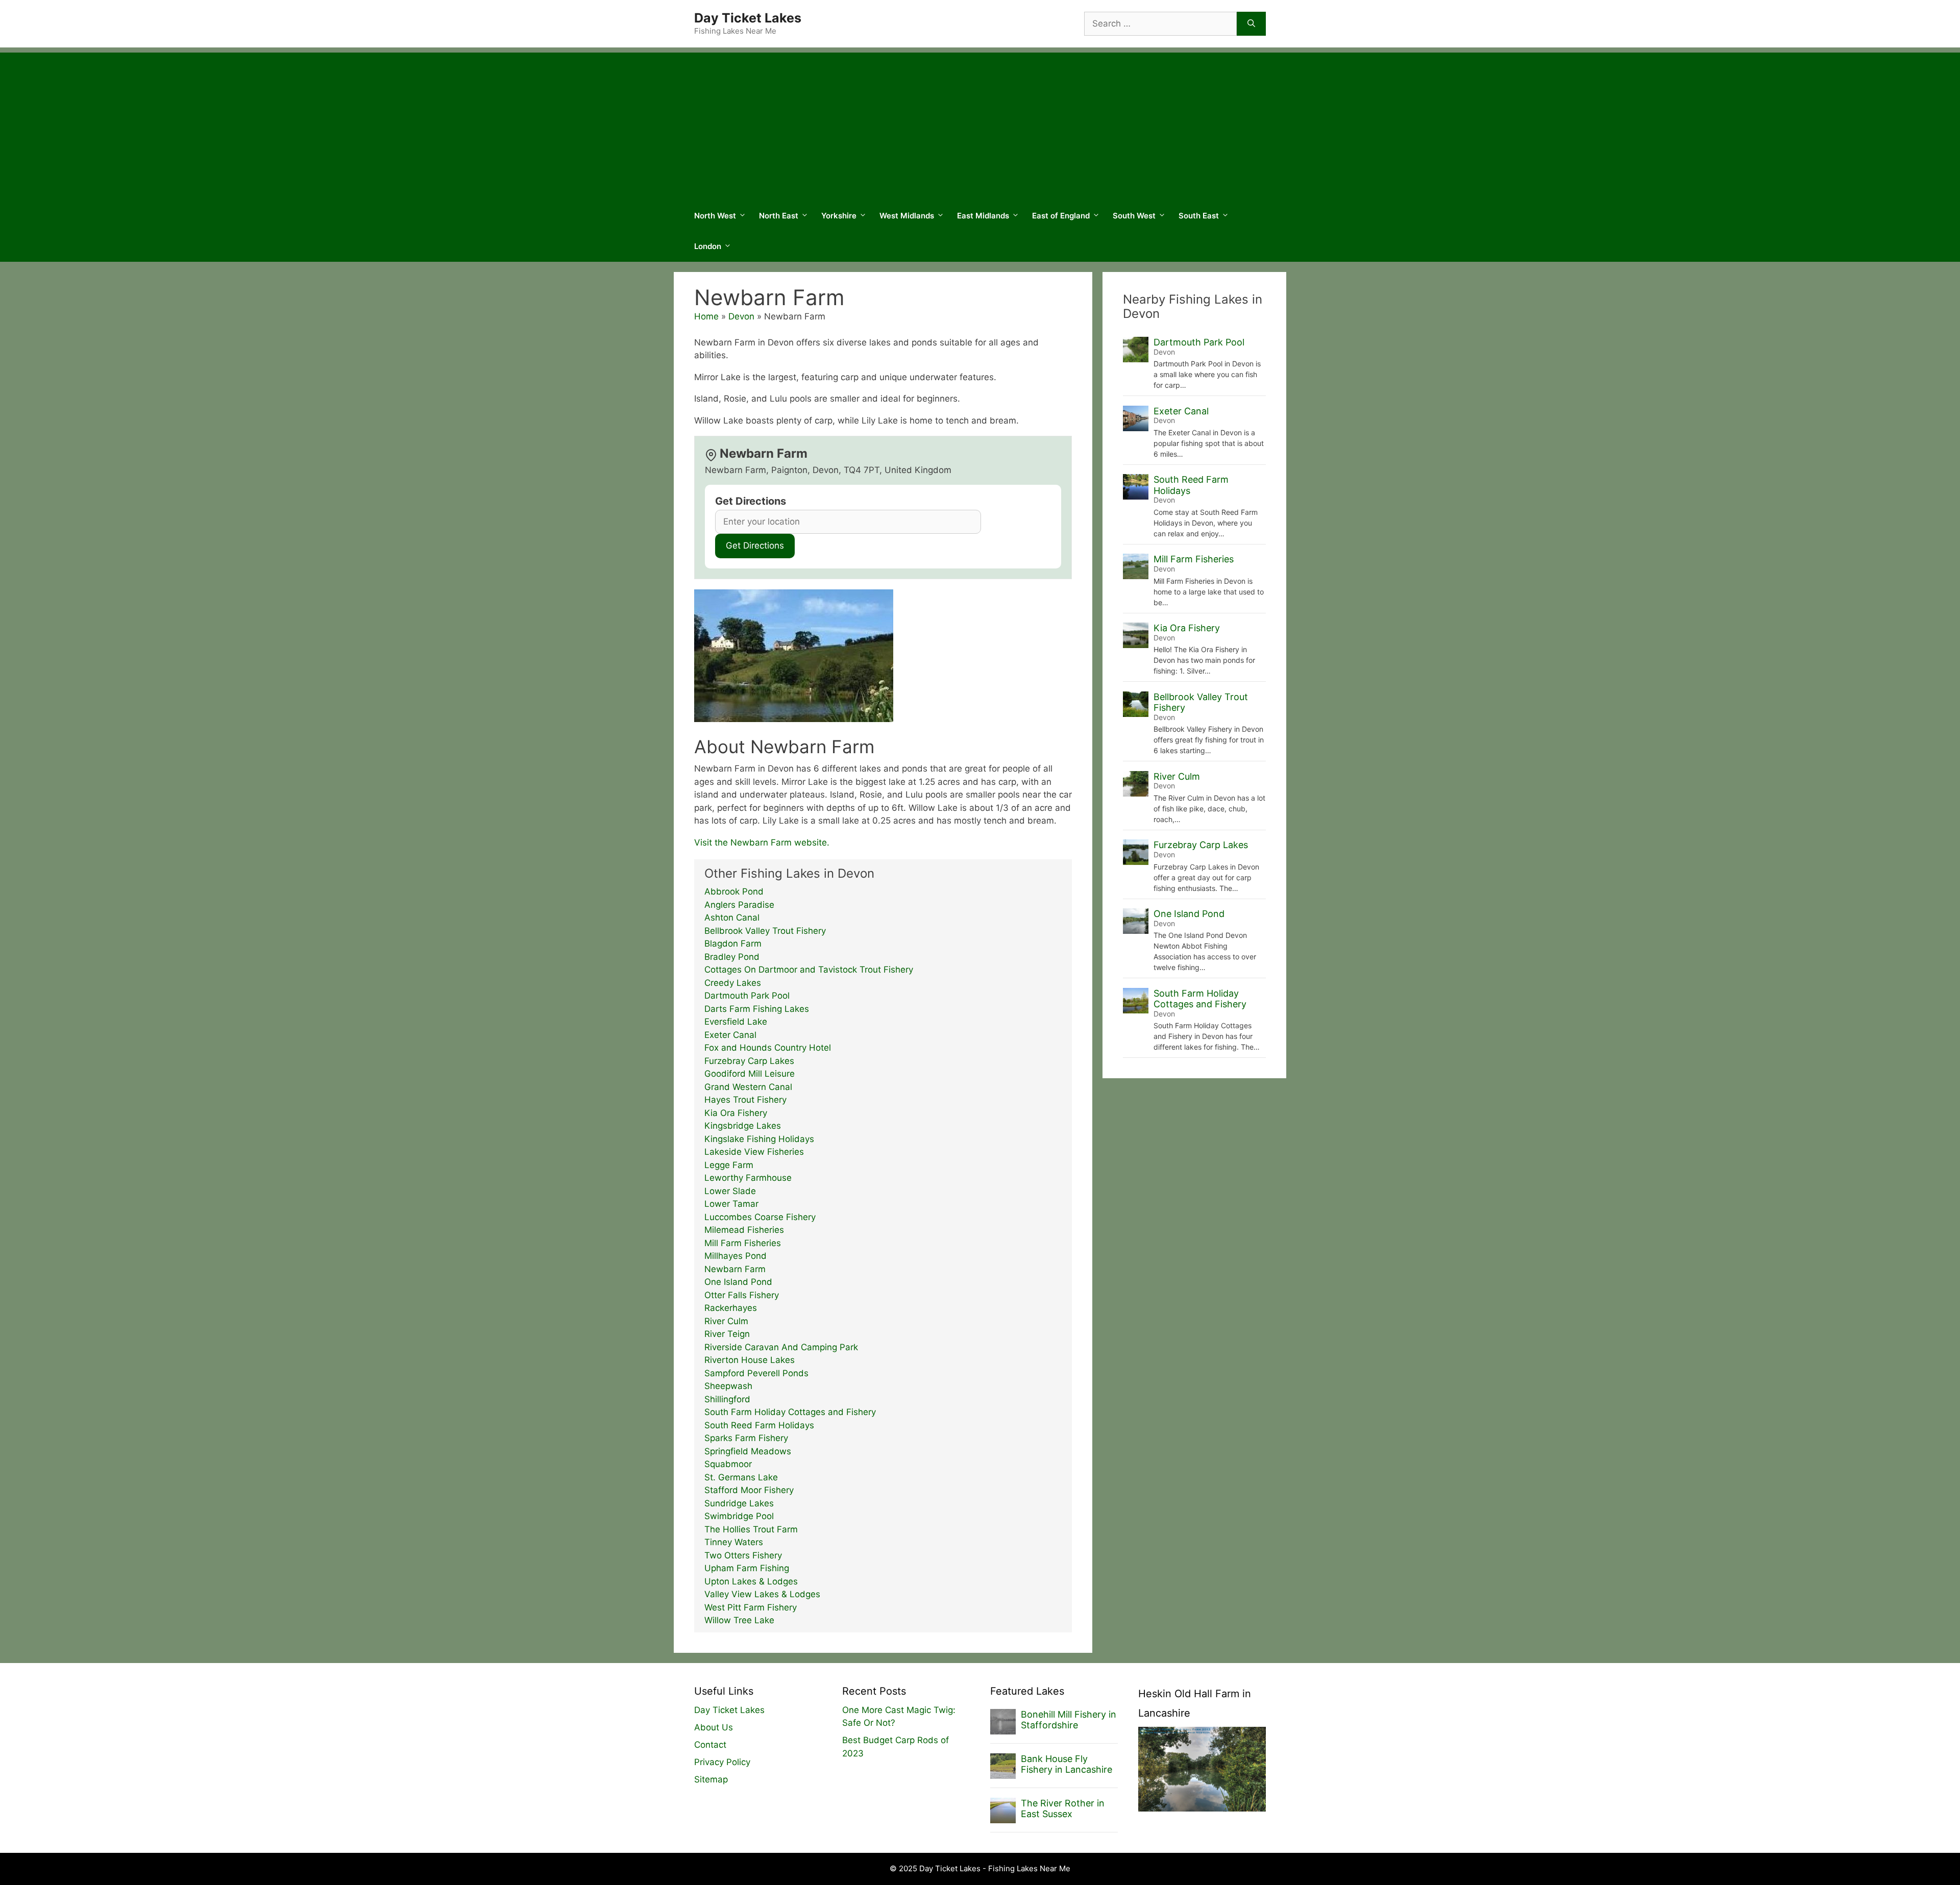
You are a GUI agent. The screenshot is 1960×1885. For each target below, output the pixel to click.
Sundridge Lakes (739, 1503)
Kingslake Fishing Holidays (759, 1139)
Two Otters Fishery (743, 1555)
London (708, 246)
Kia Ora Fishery (736, 1113)
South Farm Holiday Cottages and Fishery (790, 1412)
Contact (710, 1745)
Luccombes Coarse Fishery (760, 1217)
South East (1199, 216)
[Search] (1251, 24)
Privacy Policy (722, 1762)
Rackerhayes (731, 1308)
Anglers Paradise (739, 905)
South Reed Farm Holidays (759, 1425)
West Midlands (907, 216)
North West (715, 216)
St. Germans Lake (741, 1477)
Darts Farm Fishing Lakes (757, 1009)
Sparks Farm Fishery (746, 1438)
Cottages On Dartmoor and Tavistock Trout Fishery (809, 970)
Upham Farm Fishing (747, 1568)
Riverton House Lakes (750, 1360)
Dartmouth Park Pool (747, 996)
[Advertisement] (980, 124)
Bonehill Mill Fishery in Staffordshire (1069, 1720)
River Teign (727, 1334)
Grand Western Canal (748, 1087)
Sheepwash (728, 1386)
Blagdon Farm (733, 944)
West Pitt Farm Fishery (751, 1607)
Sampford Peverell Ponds (756, 1373)
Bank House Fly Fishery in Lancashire (1067, 1764)
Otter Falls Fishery (742, 1295)
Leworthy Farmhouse (748, 1178)
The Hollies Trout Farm (751, 1529)
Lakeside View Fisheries (754, 1152)
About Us (714, 1727)
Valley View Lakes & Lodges (762, 1594)
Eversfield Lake (736, 1022)
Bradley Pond (732, 957)
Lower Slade (730, 1191)
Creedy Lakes (733, 983)
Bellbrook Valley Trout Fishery (765, 931)
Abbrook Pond (734, 891)
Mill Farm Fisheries (743, 1243)
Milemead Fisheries (744, 1230)
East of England (1061, 216)
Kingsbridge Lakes (743, 1126)
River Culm (726, 1321)
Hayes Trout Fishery (745, 1100)
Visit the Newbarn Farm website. (762, 842)
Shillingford (727, 1399)
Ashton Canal (732, 917)
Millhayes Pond (736, 1256)
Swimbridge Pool (739, 1516)
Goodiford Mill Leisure (750, 1074)
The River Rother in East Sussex (1063, 1809)
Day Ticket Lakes (748, 18)
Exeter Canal (730, 1035)
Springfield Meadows (748, 1451)
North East (779, 216)
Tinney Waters (734, 1542)
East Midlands (983, 216)
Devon (741, 316)
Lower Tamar (731, 1204)
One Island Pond (738, 1282)
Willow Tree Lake (739, 1620)
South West (1134, 216)
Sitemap (711, 1779)
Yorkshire (839, 216)
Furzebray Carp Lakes (749, 1061)
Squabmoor (728, 1464)
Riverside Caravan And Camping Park (781, 1347)
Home (706, 316)
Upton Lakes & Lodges (751, 1581)
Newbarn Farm (735, 1269)
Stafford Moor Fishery (749, 1490)
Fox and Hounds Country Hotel (768, 1048)
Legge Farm (729, 1165)
